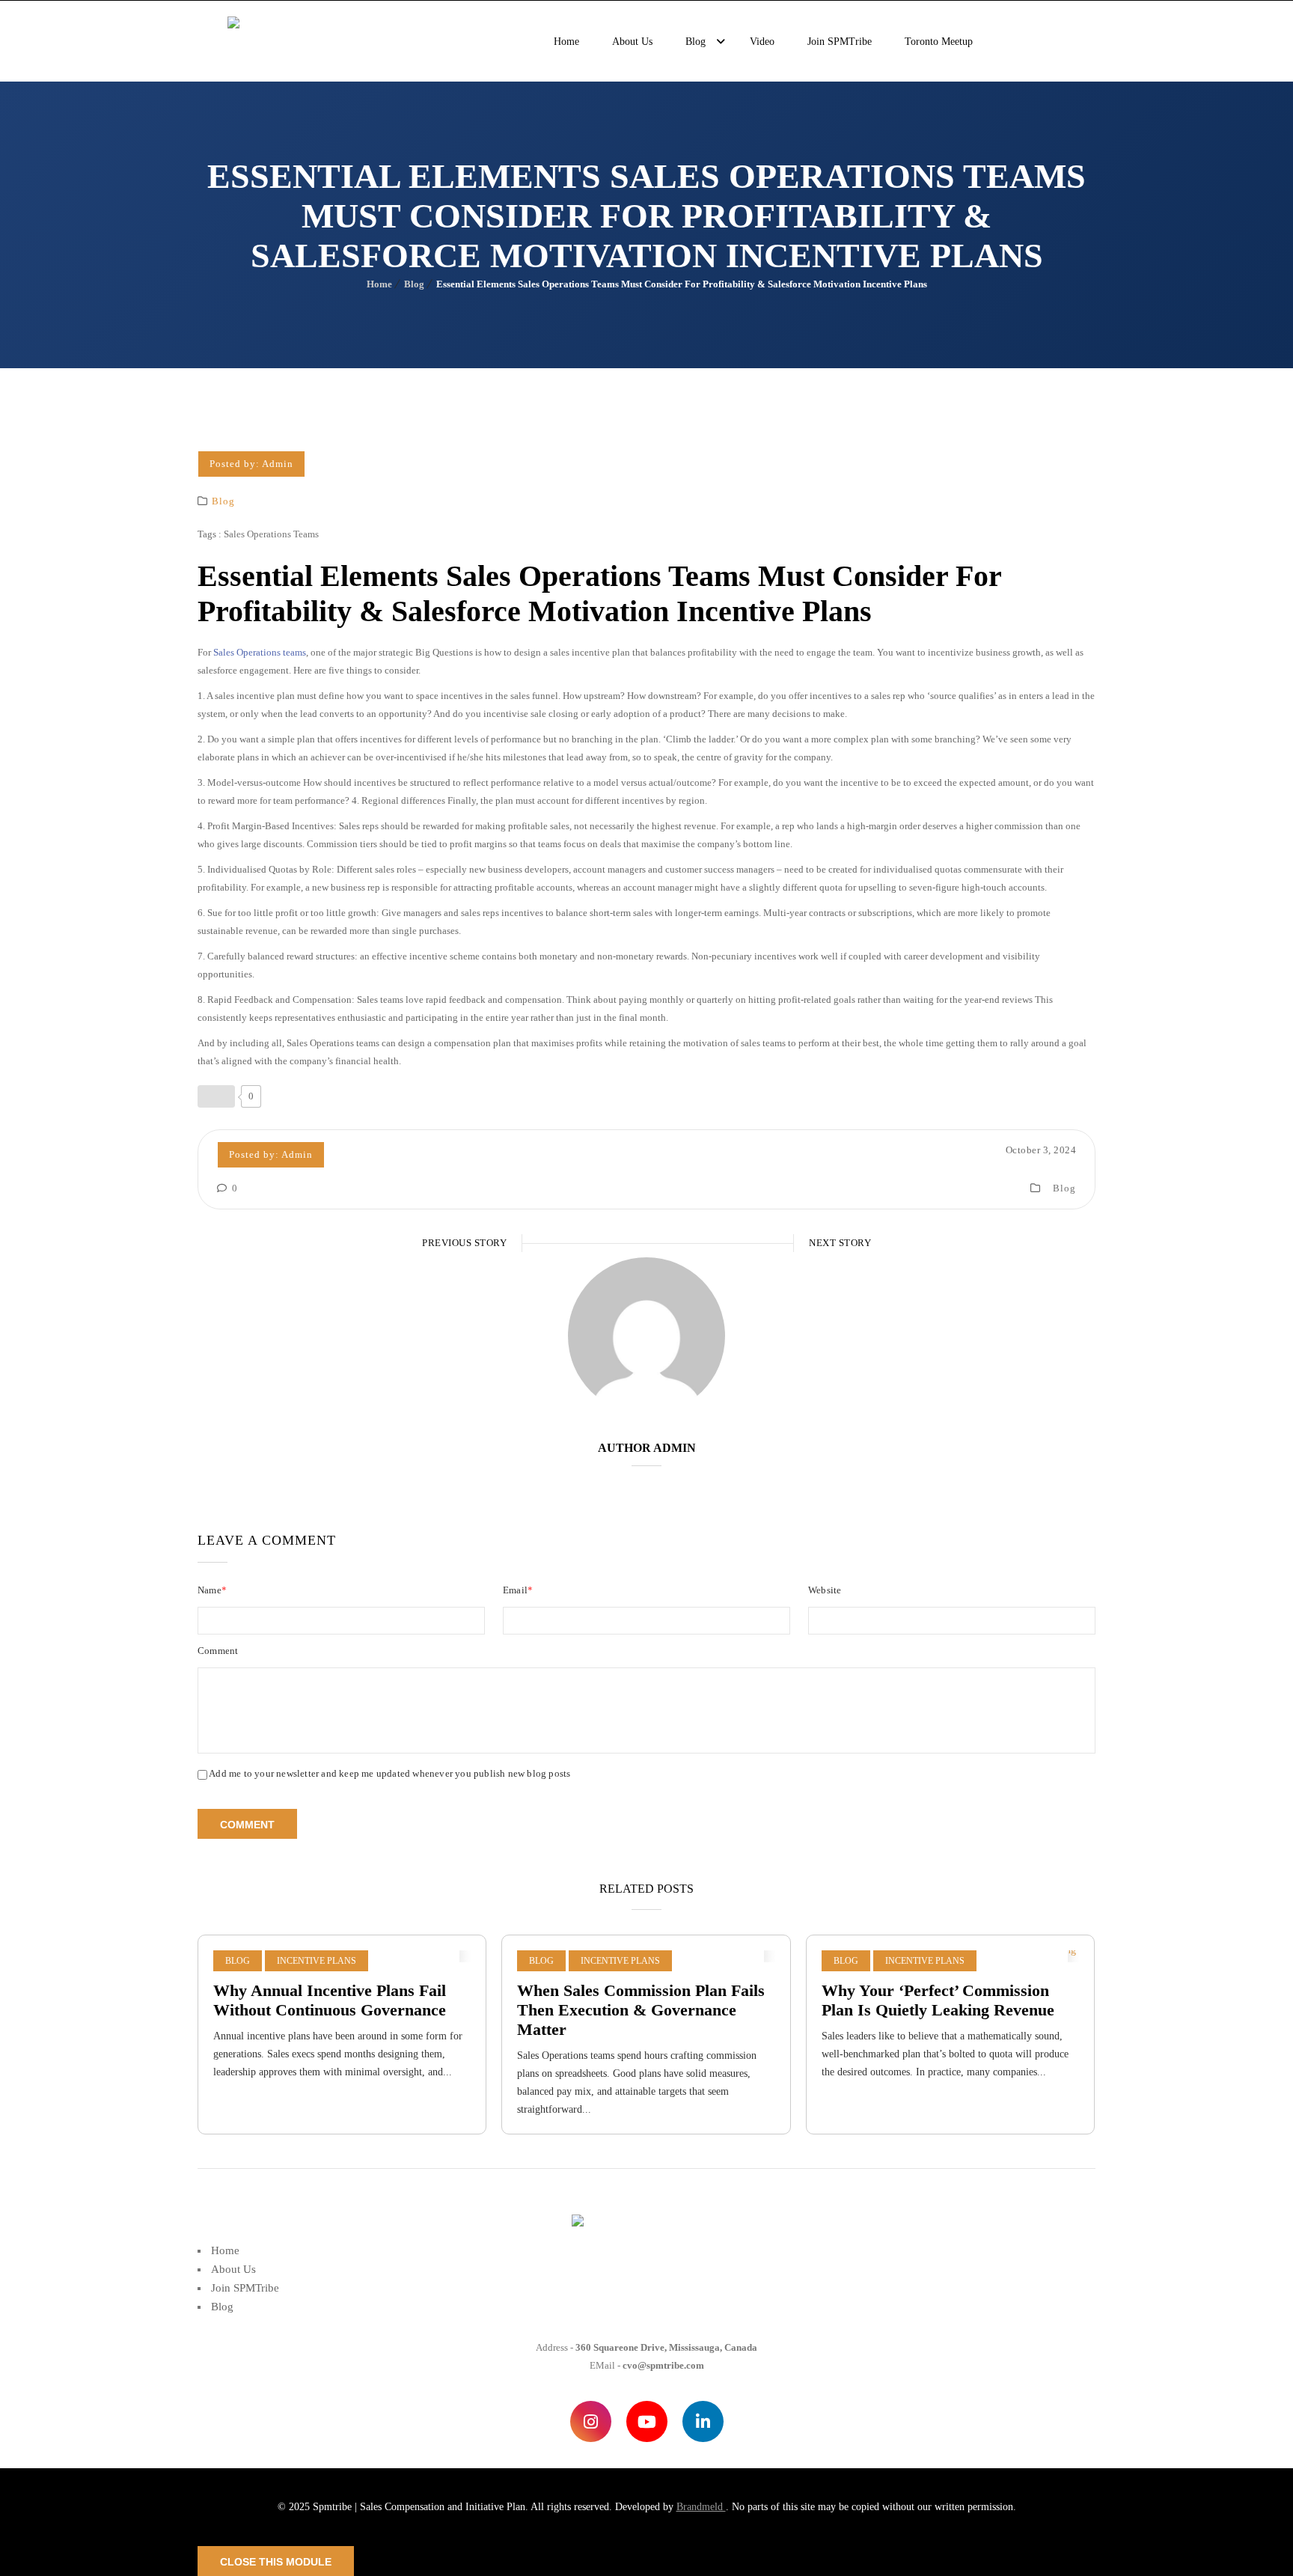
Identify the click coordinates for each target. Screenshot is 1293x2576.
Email (518, 1590)
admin (278, 464)
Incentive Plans (317, 1961)
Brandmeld (701, 2507)
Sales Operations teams (260, 652)
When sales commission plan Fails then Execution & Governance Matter (641, 2010)
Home (379, 284)
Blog (414, 284)
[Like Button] (216, 1096)
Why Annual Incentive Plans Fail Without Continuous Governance (330, 2000)
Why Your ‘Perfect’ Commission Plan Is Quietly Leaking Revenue (938, 2000)
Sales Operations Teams (271, 534)
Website (825, 1590)
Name (212, 1590)
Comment (218, 1651)
